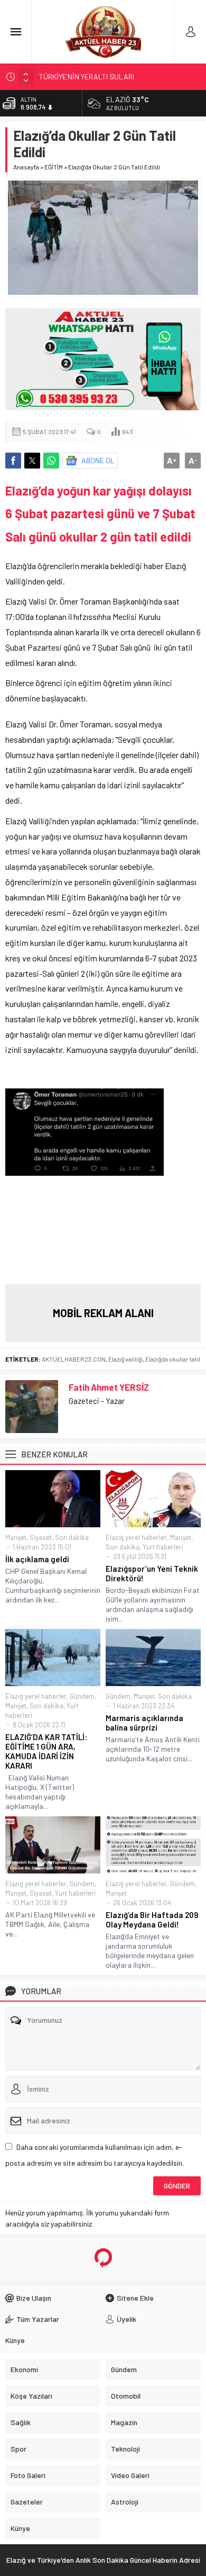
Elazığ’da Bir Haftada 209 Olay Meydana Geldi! (152, 1920)
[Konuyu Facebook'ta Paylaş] (13, 461)
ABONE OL (98, 460)
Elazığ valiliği (125, 1359)
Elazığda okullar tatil (173, 1359)
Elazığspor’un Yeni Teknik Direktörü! (152, 1573)
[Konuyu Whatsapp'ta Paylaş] (51, 461)
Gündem (82, 1696)
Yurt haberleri (163, 1547)
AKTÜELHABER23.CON (74, 1359)
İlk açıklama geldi (37, 1559)
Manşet (16, 1537)
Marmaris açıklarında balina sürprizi (144, 1723)
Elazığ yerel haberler (136, 1537)
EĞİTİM (54, 167)
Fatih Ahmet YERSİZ (109, 1387)
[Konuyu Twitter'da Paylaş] (32, 461)
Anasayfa (26, 167)
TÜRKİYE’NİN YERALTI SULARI (87, 76)
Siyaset (41, 1537)
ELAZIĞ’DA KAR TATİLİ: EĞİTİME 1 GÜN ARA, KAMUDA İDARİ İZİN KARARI (46, 1751)
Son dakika (72, 1537)
